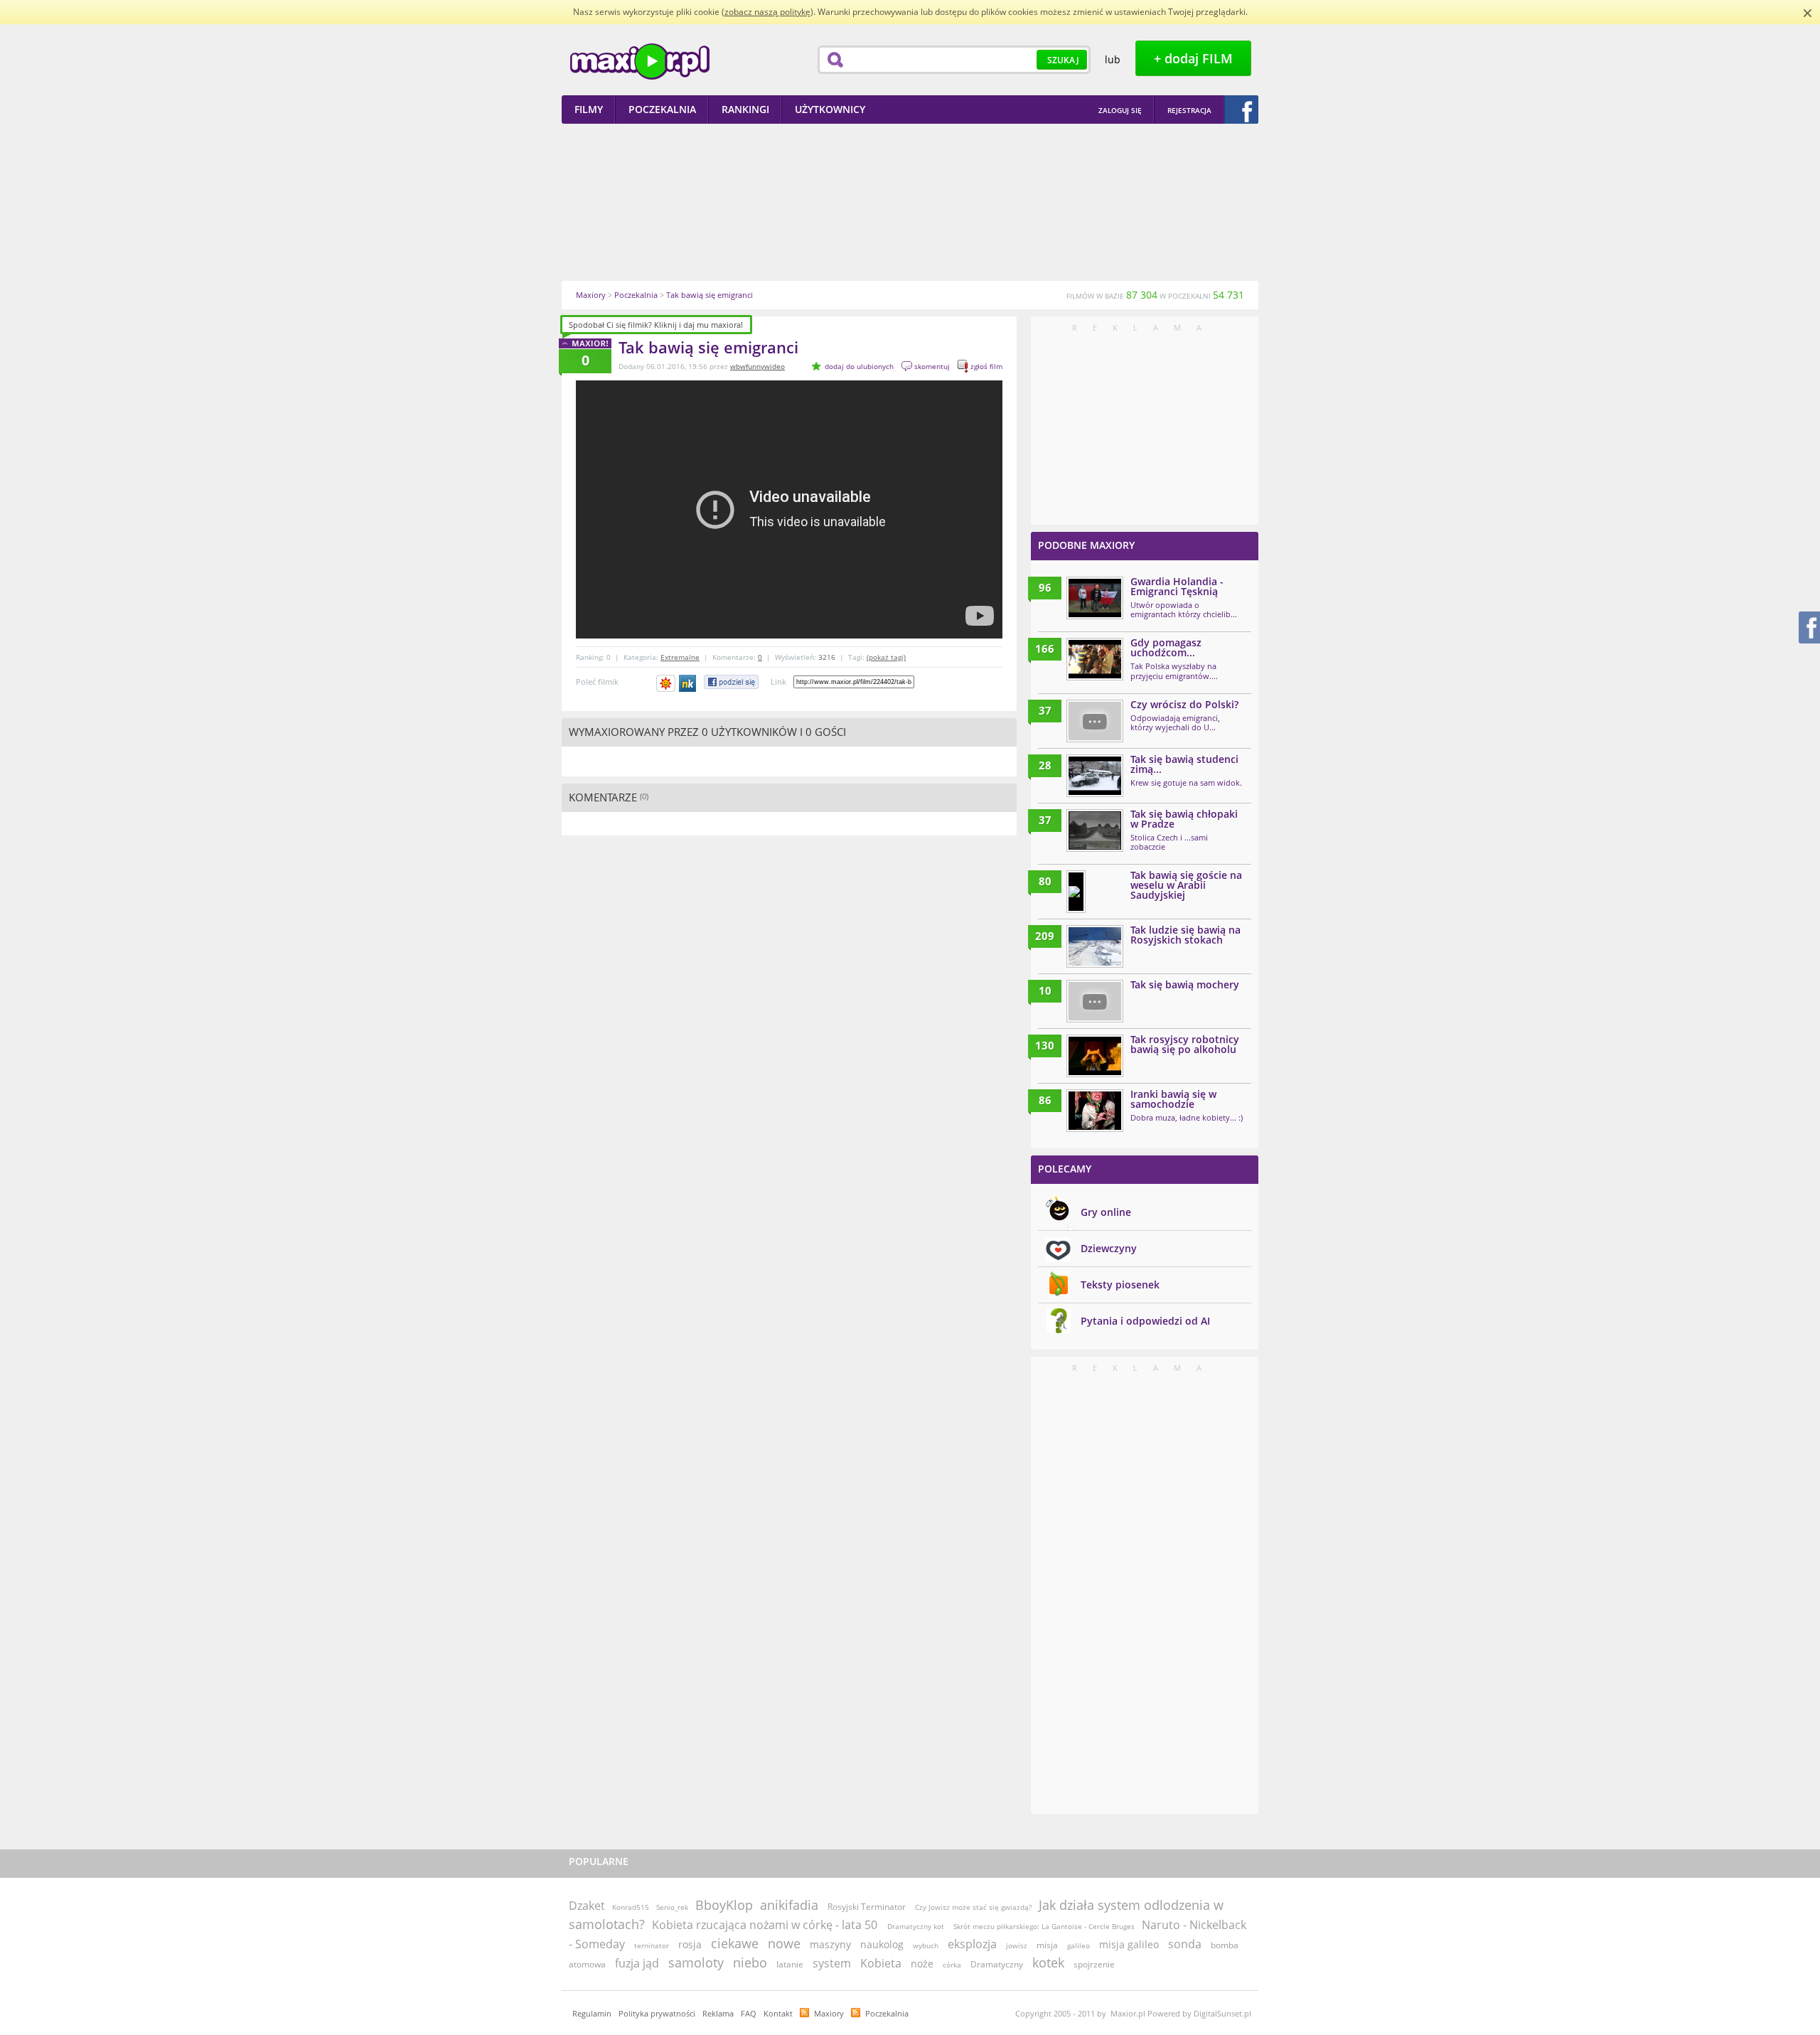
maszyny (830, 1944)
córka (952, 1965)
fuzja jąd (637, 1963)
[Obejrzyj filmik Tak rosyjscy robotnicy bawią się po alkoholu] (1095, 1056)
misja (1047, 1945)
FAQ (749, 2013)
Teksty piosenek (1120, 1284)
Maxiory (829, 2013)
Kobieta (881, 1963)
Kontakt (778, 2013)
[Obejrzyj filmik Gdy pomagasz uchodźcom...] (1095, 659)
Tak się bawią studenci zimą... (1184, 764)
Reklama (718, 2013)
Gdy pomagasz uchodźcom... (1166, 647)
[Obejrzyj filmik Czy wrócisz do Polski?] (1095, 721)
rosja (690, 1944)
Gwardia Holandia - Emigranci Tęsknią (1177, 586)
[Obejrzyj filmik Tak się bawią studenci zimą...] (1095, 776)
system (832, 1963)
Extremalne (680, 657)
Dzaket (587, 1906)
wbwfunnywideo (758, 366)
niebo (750, 1962)
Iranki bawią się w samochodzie (1173, 1099)
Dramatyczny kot (916, 1926)
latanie (790, 1964)
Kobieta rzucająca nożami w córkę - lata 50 (766, 1925)
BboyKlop (724, 1905)
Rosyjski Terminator (868, 1907)
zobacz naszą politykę (767, 12)
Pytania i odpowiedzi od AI (1145, 1321)
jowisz (1017, 1945)
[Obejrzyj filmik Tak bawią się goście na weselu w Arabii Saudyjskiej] (1076, 892)
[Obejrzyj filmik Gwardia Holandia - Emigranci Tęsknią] (1095, 598)
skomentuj (932, 366)
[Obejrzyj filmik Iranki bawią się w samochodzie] (1095, 1111)
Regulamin (592, 2013)
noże (922, 1964)
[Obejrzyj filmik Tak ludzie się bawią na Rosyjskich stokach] (1095, 946)
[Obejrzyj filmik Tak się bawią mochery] (1095, 1001)
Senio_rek (672, 1907)
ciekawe (735, 1943)
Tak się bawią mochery (1185, 984)
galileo (1078, 1945)
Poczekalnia (887, 2013)
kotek (1048, 1962)
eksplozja (972, 1944)
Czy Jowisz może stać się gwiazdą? (973, 1907)
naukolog (882, 1944)
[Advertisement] (910, 202)
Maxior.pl (640, 62)
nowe (784, 1943)
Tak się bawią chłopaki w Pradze (1184, 819)
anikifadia (789, 1905)
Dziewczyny (1109, 1248)
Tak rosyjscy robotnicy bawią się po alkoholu (1185, 1044)
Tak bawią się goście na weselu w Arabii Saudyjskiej (1186, 885)
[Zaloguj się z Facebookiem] (1241, 110)
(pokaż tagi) (886, 657)
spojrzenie (1094, 1964)
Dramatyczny (997, 1964)
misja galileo (1129, 1944)
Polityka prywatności (657, 2013)
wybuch (926, 1945)
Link (778, 682)
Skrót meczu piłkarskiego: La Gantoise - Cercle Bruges (1043, 1926)
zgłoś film (986, 366)
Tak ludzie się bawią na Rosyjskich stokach (1185, 935)
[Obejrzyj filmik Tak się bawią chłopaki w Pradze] (1095, 830)
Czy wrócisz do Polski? (1184, 704)
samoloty (696, 1962)
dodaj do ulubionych (859, 366)
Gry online (1106, 1212)
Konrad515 (631, 1907)
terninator (652, 1945)
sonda (1185, 1944)
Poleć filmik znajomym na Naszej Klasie (689, 683)
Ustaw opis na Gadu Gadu (666, 683)
